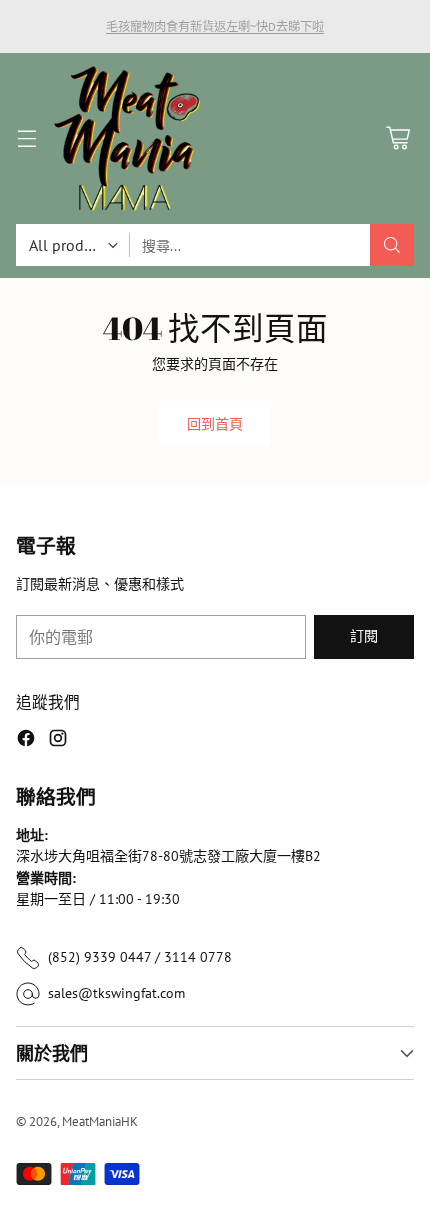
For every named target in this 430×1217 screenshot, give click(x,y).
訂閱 (364, 636)
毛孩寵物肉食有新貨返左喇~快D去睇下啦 (215, 26)
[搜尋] (392, 245)
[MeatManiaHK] (127, 138)
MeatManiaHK (100, 1121)
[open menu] (26, 138)
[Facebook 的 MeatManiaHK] (26, 741)
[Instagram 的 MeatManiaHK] (58, 741)
